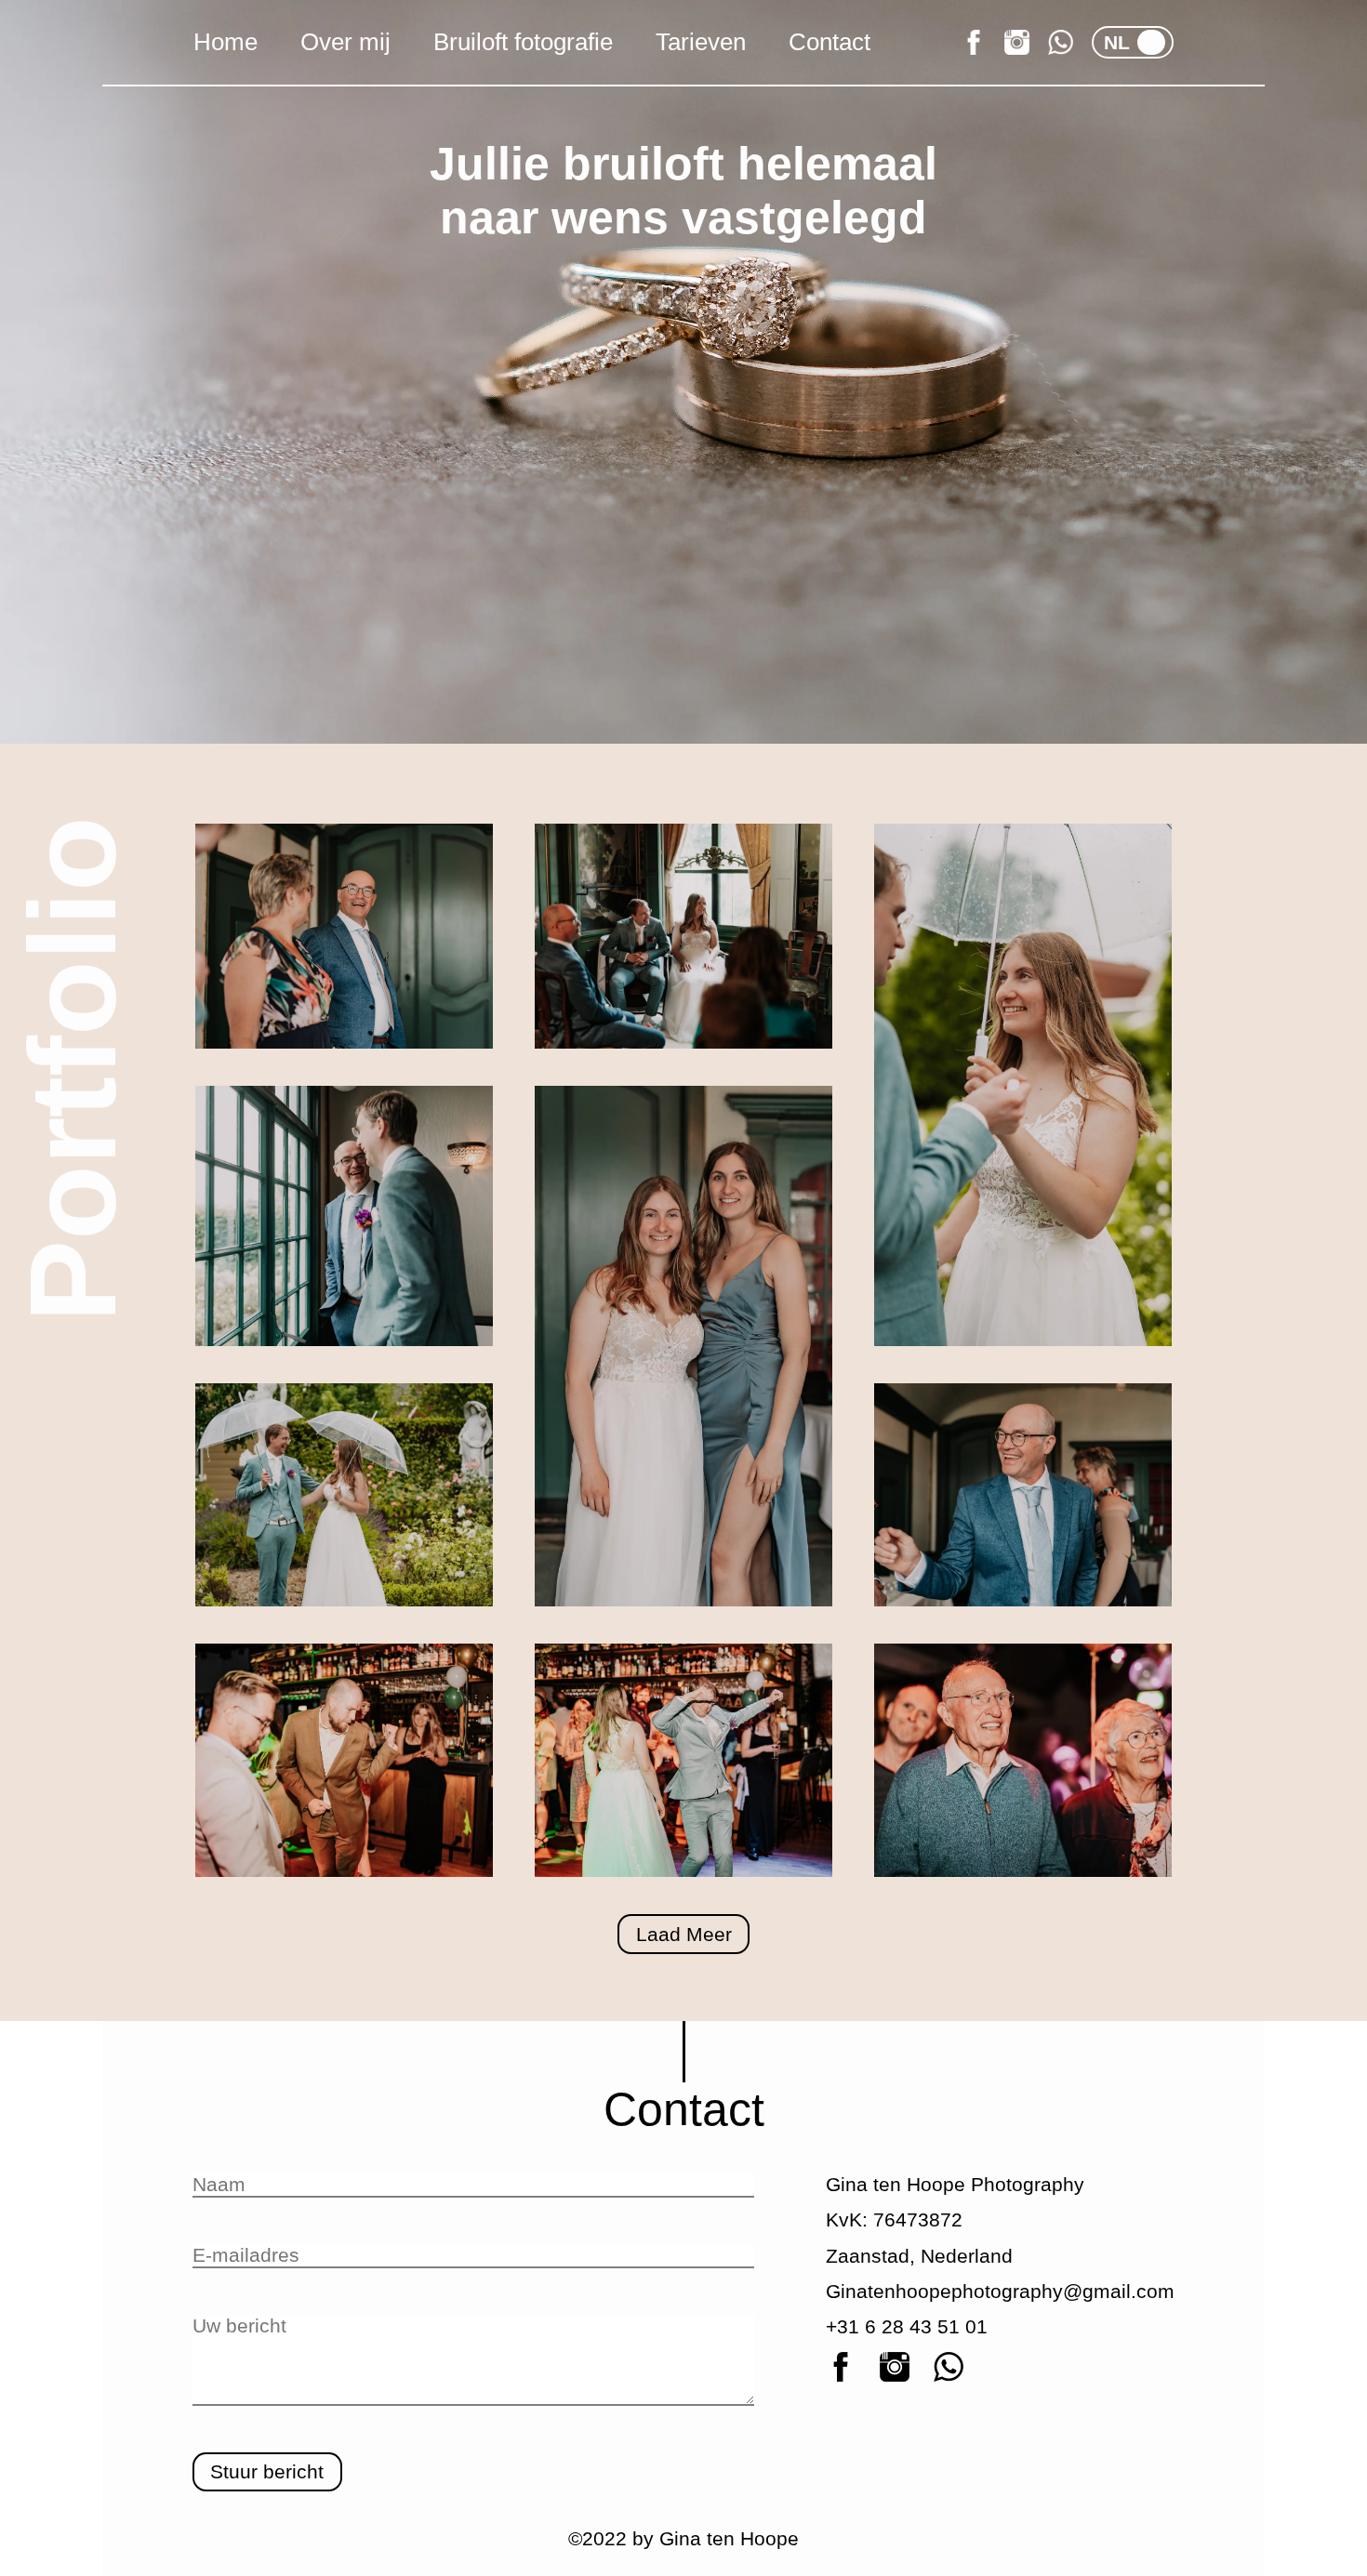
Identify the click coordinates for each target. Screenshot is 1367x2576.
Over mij (345, 42)
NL (1117, 42)
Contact (829, 42)
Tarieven (701, 42)
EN (1147, 42)
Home (226, 42)
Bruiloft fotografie (523, 42)
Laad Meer (684, 1934)
